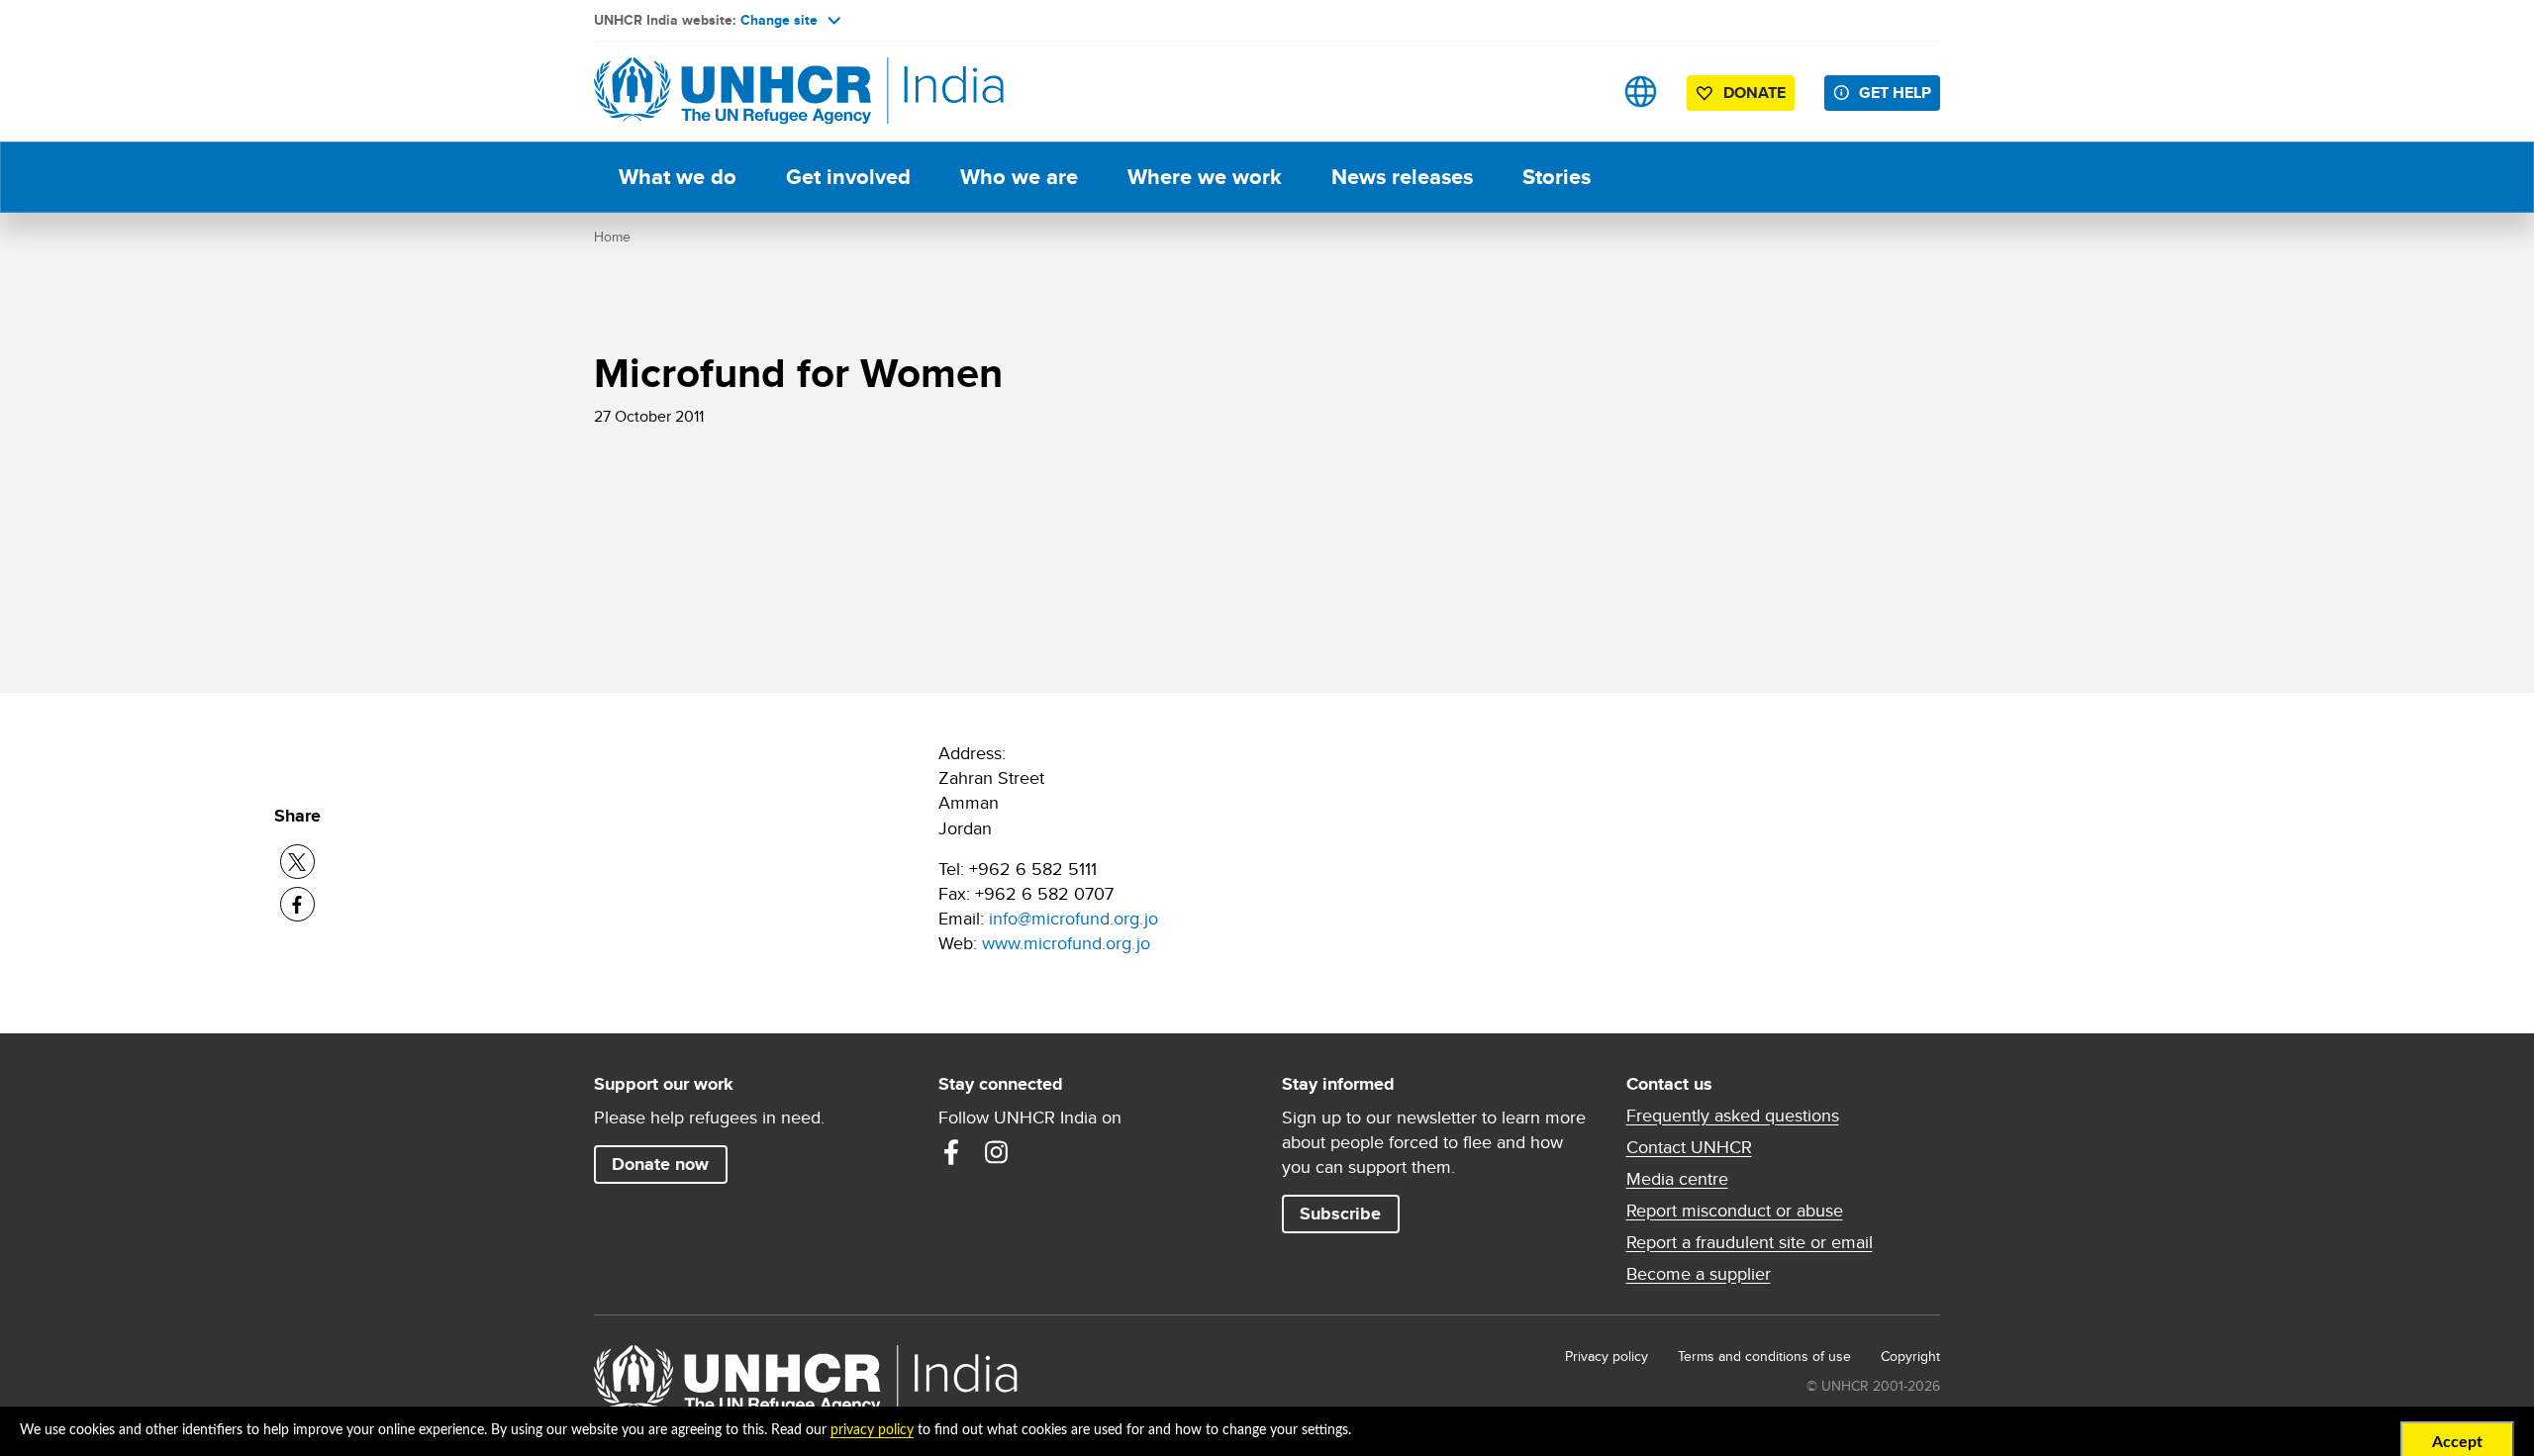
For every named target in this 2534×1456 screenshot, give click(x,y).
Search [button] (1578, 92)
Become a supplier (1699, 1274)
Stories (1557, 177)
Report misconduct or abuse (1735, 1211)
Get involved (848, 177)
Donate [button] (1754, 93)
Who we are (1019, 177)
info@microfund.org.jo (1073, 918)
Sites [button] (1641, 92)
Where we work (1205, 177)
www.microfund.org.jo (1066, 943)
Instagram (997, 1152)
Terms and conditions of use (1764, 1356)
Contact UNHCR (1689, 1147)
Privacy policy (1607, 1356)
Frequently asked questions (1733, 1116)
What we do (678, 177)
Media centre (1677, 1179)
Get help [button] (1895, 93)
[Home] (732, 92)
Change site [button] (779, 20)
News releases (1402, 177)
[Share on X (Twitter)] (297, 862)
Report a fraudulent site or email (1750, 1242)
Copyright (1910, 1356)
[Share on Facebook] (297, 904)
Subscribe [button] (1340, 1213)
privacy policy (872, 1430)
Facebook (951, 1152)
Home (612, 237)
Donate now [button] (660, 1164)
